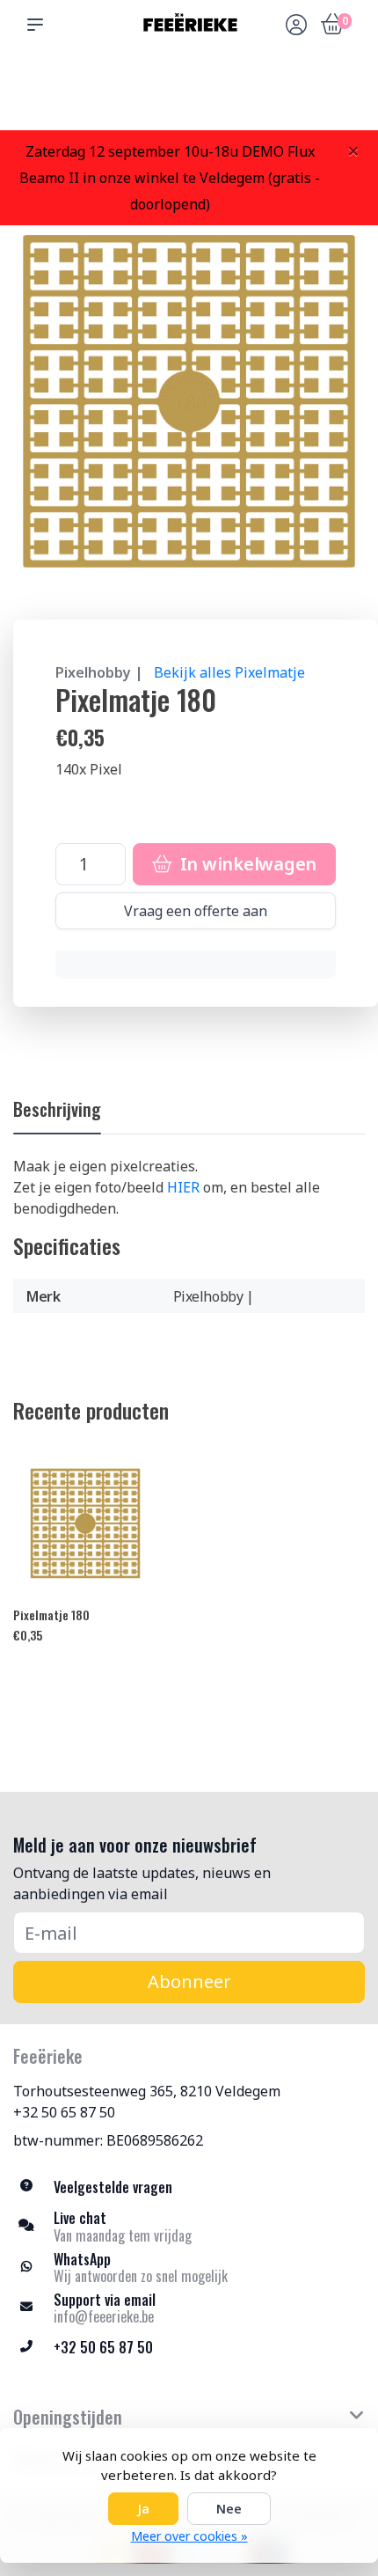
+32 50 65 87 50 (64, 2112)
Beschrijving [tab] (57, 1109)
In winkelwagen (246, 864)
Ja (143, 2509)
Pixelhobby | (99, 672)
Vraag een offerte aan (196, 911)
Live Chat (294, 97)
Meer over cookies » (189, 2536)
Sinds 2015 (341, 97)
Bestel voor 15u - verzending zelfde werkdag (196, 89)
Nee (229, 2509)
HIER (183, 1187)
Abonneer (189, 1982)
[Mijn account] (296, 26)
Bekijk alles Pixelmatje (229, 672)
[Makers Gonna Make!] (189, 24)
